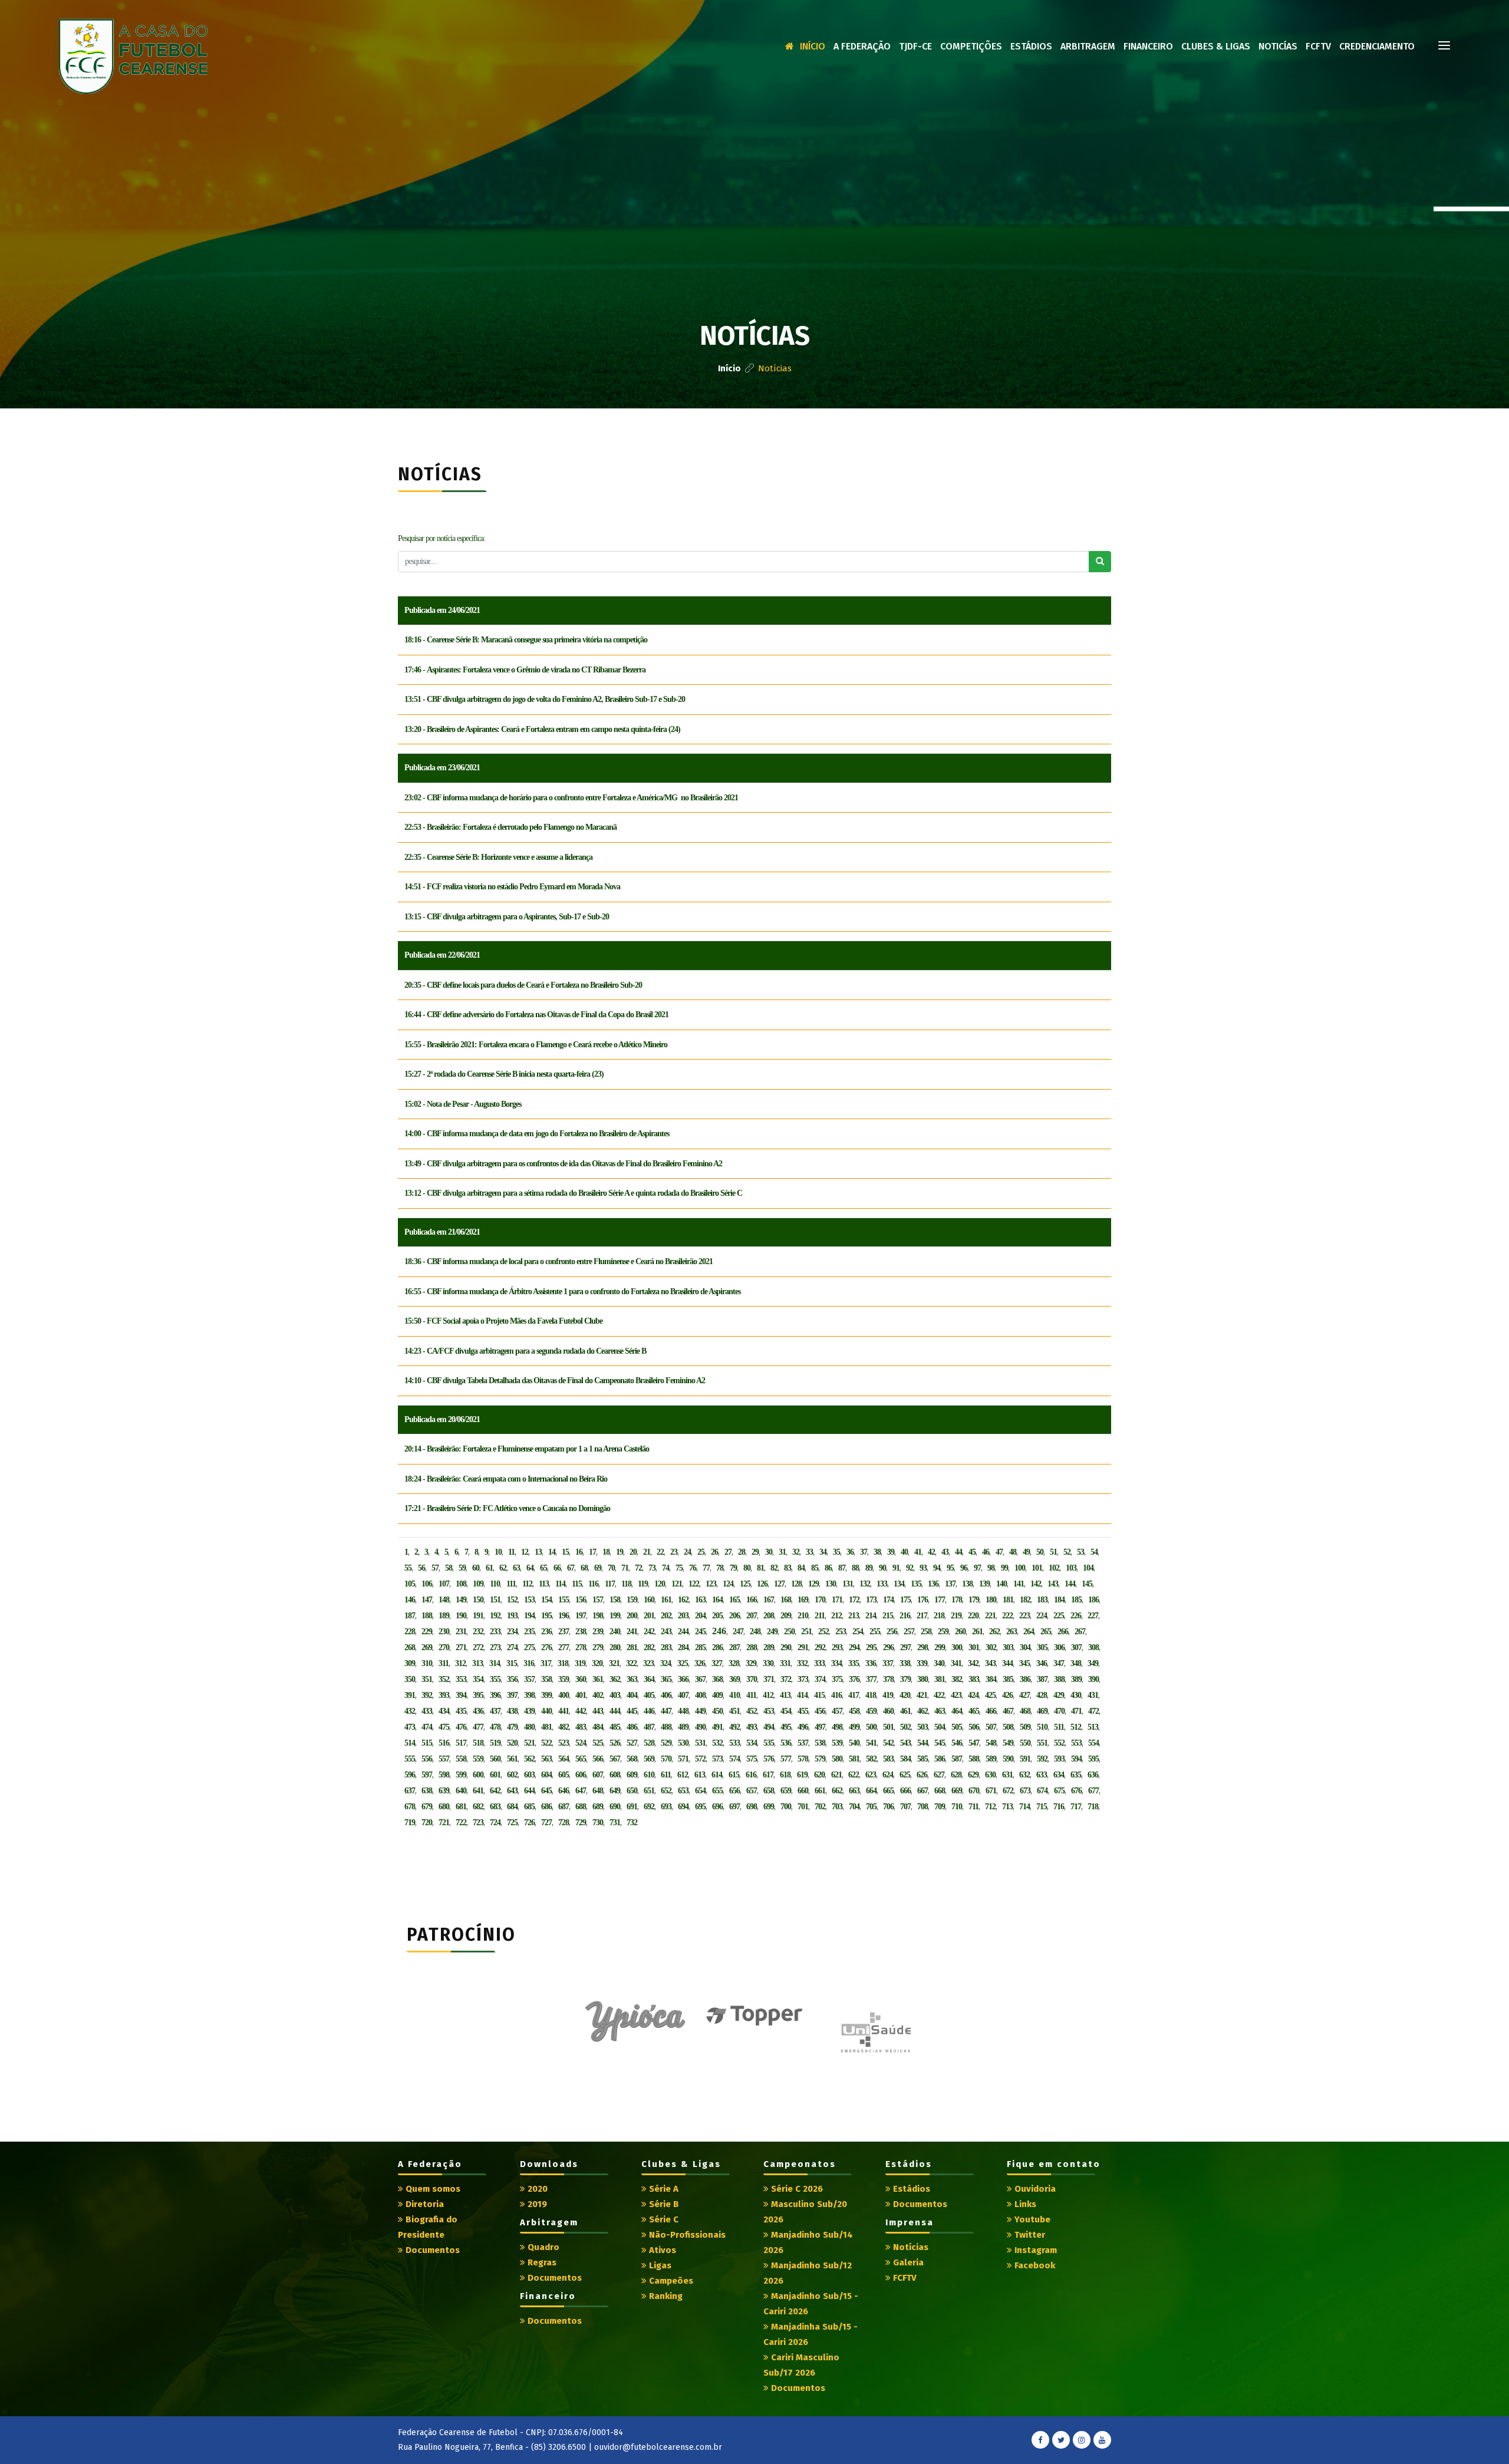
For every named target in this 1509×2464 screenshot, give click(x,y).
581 (854, 1759)
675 (1059, 1791)
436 (478, 1711)
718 (1093, 1807)
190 (461, 1616)
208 (769, 1616)
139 (984, 1584)
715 (1042, 1807)
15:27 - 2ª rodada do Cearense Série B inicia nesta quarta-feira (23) (504, 1074)
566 (598, 1759)
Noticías (1278, 46)
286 (717, 1647)
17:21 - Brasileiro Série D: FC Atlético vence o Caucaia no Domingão (507, 1508)
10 (498, 1552)
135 (916, 1584)
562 (529, 1759)
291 (803, 1647)
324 (665, 1663)
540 (854, 1743)
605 (564, 1775)
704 (854, 1807)
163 (700, 1600)
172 (854, 1600)
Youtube (1031, 2219)
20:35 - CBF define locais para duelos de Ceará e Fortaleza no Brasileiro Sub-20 (523, 985)
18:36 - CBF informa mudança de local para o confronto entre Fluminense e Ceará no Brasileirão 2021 (559, 1261)
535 (769, 1743)
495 (786, 1727)
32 (796, 1552)
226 (1076, 1616)
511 (1059, 1727)
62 (503, 1568)
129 (813, 1584)
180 (991, 1600)
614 (717, 1775)
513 (1093, 1727)
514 (410, 1743)
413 (785, 1695)
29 (755, 1552)
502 (905, 1727)
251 (806, 1632)
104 (1088, 1568)
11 (511, 1552)
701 (803, 1807)
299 (940, 1647)
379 (905, 1679)
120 (660, 1584)
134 (899, 1584)
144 (1070, 1584)
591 (1025, 1759)
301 (974, 1647)
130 (831, 1584)
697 (734, 1807)
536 (786, 1743)
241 (632, 1632)
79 (733, 1568)
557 (444, 1759)
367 (700, 1679)
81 (760, 1568)
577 (786, 1759)
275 (529, 1647)
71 (625, 1568)
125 (745, 1584)
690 (615, 1807)
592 (1042, 1759)
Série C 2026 (796, 2189)
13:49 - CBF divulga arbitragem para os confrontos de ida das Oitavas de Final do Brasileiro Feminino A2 (563, 1164)
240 (615, 1632)
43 (945, 1552)
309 (410, 1663)
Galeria (907, 2262)
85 (815, 1568)
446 (649, 1711)
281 (632, 1647)
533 (734, 1743)
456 (820, 1711)
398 (529, 1695)
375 (837, 1679)
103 (1071, 1568)
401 (581, 1695)
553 (1076, 1743)
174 (888, 1600)
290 (786, 1647)
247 (738, 1632)
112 (527, 1584)
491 (717, 1727)
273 (495, 1647)
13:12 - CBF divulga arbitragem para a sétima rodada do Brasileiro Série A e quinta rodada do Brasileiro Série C (573, 1193)
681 (461, 1807)
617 (768, 1775)
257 (909, 1632)
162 (683, 1600)
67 (571, 1568)
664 (871, 1791)
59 (462, 1568)
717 (1076, 1807)
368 (717, 1679)
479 (512, 1727)
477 (478, 1727)
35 (836, 1552)
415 (819, 1695)
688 (581, 1807)
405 (649, 1695)
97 (977, 1568)
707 (905, 1807)
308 (1093, 1647)
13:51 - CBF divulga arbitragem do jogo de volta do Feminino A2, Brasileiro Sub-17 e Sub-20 (545, 699)
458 (854, 1711)
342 (973, 1663)
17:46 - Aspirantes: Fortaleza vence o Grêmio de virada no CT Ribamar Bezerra (525, 670)
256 (892, 1632)
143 (1053, 1584)
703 (837, 1807)
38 (877, 1552)
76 (693, 1568)
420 (905, 1695)
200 (632, 1616)
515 (427, 1743)
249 (772, 1632)
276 (546, 1647)
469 (1042, 1711)
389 (1076, 1679)
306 (1059, 1647)
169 (803, 1600)
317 (546, 1663)
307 (1076, 1647)
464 (957, 1711)
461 (905, 1711)
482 (564, 1727)
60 (476, 1568)
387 (1042, 1679)
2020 (536, 2189)
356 (512, 1679)
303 (1008, 1647)
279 (598, 1647)
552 (1059, 1743)
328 (734, 1663)
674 (1042, 1791)
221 (990, 1616)
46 (986, 1552)
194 (529, 1616)
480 (529, 1727)
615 (734, 1775)
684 (512, 1807)
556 (427, 1759)
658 (769, 1791)
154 (546, 1600)
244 (683, 1632)
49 (1026, 1552)
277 (564, 1647)
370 (752, 1679)
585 (922, 1759)
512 (1076, 1727)
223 (1024, 1616)
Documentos (431, 2250)
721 (444, 1823)
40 (904, 1552)
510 (1042, 1727)
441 (564, 1711)
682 (478, 1807)
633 (1042, 1775)
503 (922, 1727)
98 (991, 1568)
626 (922, 1775)
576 (769, 1759)
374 (820, 1679)
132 (865, 1584)
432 (410, 1711)
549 (1008, 1743)
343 (990, 1663)
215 (888, 1616)
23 (674, 1552)
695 (700, 1807)
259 (943, 1632)
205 (717, 1616)
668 (940, 1791)
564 (564, 1759)
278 (581, 1647)
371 (769, 1679)
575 (752, 1759)
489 (683, 1727)
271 (461, 1647)
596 (410, 1775)
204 (700, 1616)
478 (495, 1727)
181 (1008, 1600)
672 (1008, 1791)
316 (529, 1663)
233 (495, 1632)
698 (752, 1807)
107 (444, 1584)
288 (752, 1647)
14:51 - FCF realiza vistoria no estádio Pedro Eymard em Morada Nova (512, 887)
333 (819, 1663)
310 (427, 1663)
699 (769, 1807)
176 (922, 1600)
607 (598, 1775)
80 (747, 1568)
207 (752, 1616)
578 (803, 1759)
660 (803, 1791)
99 (1004, 1568)
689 (598, 1807)
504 (940, 1727)
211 (820, 1616)
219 (956, 1616)
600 (478, 1775)
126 (762, 1584)
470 (1059, 1711)
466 (991, 1711)
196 (564, 1616)
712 (990, 1807)
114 (560, 1584)
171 (837, 1600)
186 (1093, 1600)
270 (444, 1647)
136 (933, 1584)
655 (717, 1791)
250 (789, 1632)
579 (820, 1759)
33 (809, 1552)
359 (564, 1679)
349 (1093, 1663)
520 (512, 1743)
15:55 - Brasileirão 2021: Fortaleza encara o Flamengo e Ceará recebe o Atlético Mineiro (536, 1045)
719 (410, 1823)
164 (717, 1600)
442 (581, 1711)
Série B (663, 2204)
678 (410, 1807)
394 (461, 1695)
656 (734, 1791)
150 (478, 1600)
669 (957, 1791)
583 (888, 1759)
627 (939, 1775)
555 (410, 1759)
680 (444, 1807)
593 (1059, 1759)
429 (1059, 1695)
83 (788, 1568)
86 (828, 1568)
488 (666, 1727)
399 (546, 1695)
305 (1042, 1647)
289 (769, 1647)
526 (615, 1743)
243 (666, 1632)
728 (564, 1823)
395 (478, 1695)
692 (649, 1807)
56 (421, 1568)
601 (495, 1775)
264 (1029, 1632)
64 (530, 1568)
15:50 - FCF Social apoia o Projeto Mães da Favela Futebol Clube (503, 1321)
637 (410, 1791)
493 (752, 1727)
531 (700, 1743)
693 (666, 1807)
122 (694, 1584)
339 (922, 1663)
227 (1093, 1616)
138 (967, 1584)
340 (939, 1663)
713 (1007, 1807)
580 (837, 1759)
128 (796, 1584)
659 (786, 1791)
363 (632, 1679)
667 (922, 1791)
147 (427, 1600)
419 (888, 1695)
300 (957, 1647)
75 (679, 1568)
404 (632, 1695)
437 (495, 1711)
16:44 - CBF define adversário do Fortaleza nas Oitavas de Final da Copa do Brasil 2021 (536, 1015)
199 (615, 1616)
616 (751, 1775)
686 (546, 1807)
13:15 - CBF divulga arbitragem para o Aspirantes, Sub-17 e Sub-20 (507, 917)
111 (511, 1584)
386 (1025, 1679)
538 (820, 1743)
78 (720, 1568)
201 (649, 1616)
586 (940, 1759)
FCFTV (1318, 46)
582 (871, 1759)
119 (643, 1584)
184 (1059, 1600)
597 (427, 1775)
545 (940, 1743)
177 (940, 1600)
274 (512, 1647)
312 (460, 1663)
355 (495, 1679)
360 (581, 1679)
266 (1063, 1632)
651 (649, 1791)
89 (869, 1568)
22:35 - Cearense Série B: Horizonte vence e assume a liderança (498, 857)
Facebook (1034, 2265)
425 (990, 1695)
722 (461, 1823)
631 (1007, 1775)
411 (751, 1695)
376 (854, 1679)
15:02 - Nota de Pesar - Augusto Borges (463, 1104)
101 (1037, 1568)
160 (649, 1600)
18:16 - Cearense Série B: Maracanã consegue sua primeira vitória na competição (526, 640)
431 (1093, 1695)
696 (717, 1807)
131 (848, 1584)
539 (837, 1743)
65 (543, 1568)
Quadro (542, 2247)
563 (546, 1759)
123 (711, 1584)
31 (782, 1552)
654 (700, 1791)
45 (972, 1552)
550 (1025, 1743)
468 (1025, 1711)
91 (896, 1568)
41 (918, 1552)
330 (768, 1663)
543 (905, 1743)
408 (700, 1695)
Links (1024, 2204)
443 (598, 1711)
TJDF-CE (915, 46)
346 (1042, 1663)
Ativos (661, 2250)
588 (974, 1759)
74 (665, 1568)
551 (1042, 1743)
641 (478, 1791)
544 (922, 1743)
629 (973, 1775)
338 (905, 1663)
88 (855, 1568)
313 (477, 1663)
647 (581, 1791)
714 (1024, 1807)
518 (478, 1743)
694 (683, 1807)
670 (974, 1791)
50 (1040, 1552)
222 (1007, 1616)
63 (516, 1568)
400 (564, 1695)
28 (742, 1552)
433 (427, 1711)
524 (581, 1743)
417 (854, 1695)
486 (632, 1727)
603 (529, 1775)
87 (842, 1568)
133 (882, 1584)
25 (701, 1552)
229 (427, 1632)
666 (905, 1791)
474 (427, 1727)
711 (973, 1807)
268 (410, 1647)
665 (888, 1791)
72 (638, 1568)
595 (1093, 1759)
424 (973, 1695)
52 (1067, 1552)
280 (615, 1647)
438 (512, 1711)
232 (478, 1632)
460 (888, 1711)
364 (649, 1679)
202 (666, 1616)
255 (875, 1632)
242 (649, 1632)
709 (940, 1807)
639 (444, 1791)
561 (512, 1759)
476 (461, 1727)
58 (449, 1568)
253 (841, 1632)
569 (649, 1759)
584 (905, 1759)
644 (529, 1791)
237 (564, 1632)
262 (994, 1632)
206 (734, 1616)
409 (717, 1695)
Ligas (659, 2265)
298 (922, 1647)
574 (734, 1759)
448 (683, 1711)
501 (888, 1727)
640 (461, 1791)
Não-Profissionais (686, 2235)
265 (1046, 1632)
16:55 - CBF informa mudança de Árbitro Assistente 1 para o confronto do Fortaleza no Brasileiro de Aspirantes (572, 1292)
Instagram (1034, 2250)
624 (888, 1775)
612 (683, 1775)
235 (529, 1632)
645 (546, 1791)
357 (529, 1679)
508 (1008, 1727)
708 (922, 1807)
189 (444, 1616)
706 (888, 1807)
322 (631, 1663)
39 (891, 1552)
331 (785, 1663)
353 (461, 1679)
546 (957, 1743)
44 (958, 1552)
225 (1059, 1616)
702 (820, 1807)
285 (700, 1647)
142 (1036, 1584)
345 (1024, 1663)
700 (786, 1807)
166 (752, 1600)
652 (666, 1791)
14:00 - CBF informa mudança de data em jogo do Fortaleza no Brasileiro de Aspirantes (537, 1134)
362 (615, 1679)
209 (786, 1616)
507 (991, 1727)
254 (858, 1632)
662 (837, 1791)
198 (598, 1616)
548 (991, 1743)
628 (956, 1775)
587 (957, 1759)
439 (529, 1711)
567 (615, 1759)
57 (435, 1568)
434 (444, 1711)
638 (427, 1791)
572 (700, 1759)
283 (666, 1647)
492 (734, 1727)
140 (1001, 1584)
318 (563, 1663)
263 (1012, 1632)
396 (495, 1695)
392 (427, 1695)
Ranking (665, 2296)
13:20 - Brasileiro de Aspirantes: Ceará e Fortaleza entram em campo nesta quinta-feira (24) (542, 729)
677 (1093, 1791)
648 (598, 1791)
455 (803, 1711)
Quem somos (432, 2189)
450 (717, 1711)
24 (687, 1552)
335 (854, 1663)
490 (700, 1727)
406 (666, 1695)
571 (683, 1759)
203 (683, 1616)
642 (495, 1791)
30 (769, 1552)
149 (461, 1600)
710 (957, 1807)
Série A (663, 2189)
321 (614, 1663)
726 (529, 1823)
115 (577, 1584)
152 (512, 1600)
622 (854, 1775)
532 (717, 1743)
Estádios (1031, 46)
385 (1008, 1679)
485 (615, 1727)
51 (1053, 1552)
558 (461, 1759)
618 (785, 1775)
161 (666, 1600)
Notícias (910, 2247)
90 (882, 1568)
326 (700, 1663)
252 (823, 1632)
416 (836, 1695)
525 (598, 1743)
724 (495, 1823)
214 (871, 1616)
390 (1093, 1679)
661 (820, 1791)
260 (960, 1632)
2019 (536, 2204)
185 (1076, 1600)
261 (977, 1632)
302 (991, 1647)
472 (1093, 1711)
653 (683, 1791)
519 (495, 1743)
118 (626, 1584)
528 (649, 1743)
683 (495, 1807)
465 (974, 1711)
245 (700, 1632)
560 (495, 1759)
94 (937, 1568)
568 (632, 1759)
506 (974, 1727)
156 (581, 1600)
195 (546, 1616)
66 (557, 1568)
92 (910, 1568)
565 (581, 1759)
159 (632, 1600)
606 (581, 1775)
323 (648, 1663)
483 (581, 1727)
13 (538, 1552)
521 (529, 1743)
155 (564, 1600)
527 (632, 1743)
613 (700, 1775)
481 (546, 1727)
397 (512, 1695)
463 (940, 1711)
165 (734, 1600)
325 (683, 1663)
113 (544, 1584)
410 (734, 1695)
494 (769, 1727)
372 (786, 1679)
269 (427, 1647)
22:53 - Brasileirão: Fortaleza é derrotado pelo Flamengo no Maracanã (510, 827)
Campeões (670, 2281)
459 (871, 1711)
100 (1020, 1568)
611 (666, 1775)
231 (461, 1632)
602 (512, 1775)
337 (888, 1663)
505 (957, 1727)
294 (854, 1647)
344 (1007, 1663)
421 (922, 1695)
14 (552, 1552)
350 (410, 1679)
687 (564, 1807)
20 (633, 1552)
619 (802, 1775)
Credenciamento (1377, 46)
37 (864, 1552)
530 (683, 1743)
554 (1093, 1743)
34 (823, 1552)
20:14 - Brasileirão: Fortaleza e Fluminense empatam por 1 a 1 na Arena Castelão (527, 1449)
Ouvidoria (1034, 2189)
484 (598, 1727)
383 (974, 1679)
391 (410, 1695)
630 (990, 1775)
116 (593, 1584)
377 (871, 1679)
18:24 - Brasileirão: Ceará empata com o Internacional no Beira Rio (506, 1479)
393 (444, 1695)
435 (461, 1711)
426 (1007, 1695)
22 (660, 1552)
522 (546, 1743)
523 (564, 1743)
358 (546, 1679)
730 (598, 1823)
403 (615, 1695)
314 (495, 1663)
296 (888, 1647)
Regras (541, 2262)
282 (649, 1647)
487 (649, 1727)
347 (1059, 1663)
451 (734, 1711)
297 (905, 1647)
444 (615, 1711)
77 (706, 1568)
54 (1094, 1552)
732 (632, 1823)
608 (615, 1775)
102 (1054, 1568)
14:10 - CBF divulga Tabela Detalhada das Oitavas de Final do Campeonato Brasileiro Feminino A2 (555, 1381)
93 (923, 1568)
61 (489, 1568)
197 (581, 1616)
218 (939, 1616)
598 (444, 1775)
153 (529, 1600)
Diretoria (424, 2204)
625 (905, 1775)
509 (1025, 1727)
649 (615, 1791)
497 (820, 1727)
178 (957, 1600)
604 (546, 1775)
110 (495, 1584)
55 (408, 1568)
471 (1076, 1711)
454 (786, 1711)
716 (1059, 1807)
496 (803, 1727)
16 (579, 1552)
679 (427, 1807)
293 (837, 1647)
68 (584, 1568)
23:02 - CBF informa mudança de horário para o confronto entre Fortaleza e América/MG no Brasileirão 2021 (571, 798)
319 (580, 1663)
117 (610, 1584)
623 (871, 1775)
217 (922, 1616)
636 (1093, 1775)
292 (820, 1647)
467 (1008, 1711)
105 (410, 1584)
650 (632, 1791)
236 (546, 1632)
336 (871, 1663)
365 (666, 1679)
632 (1024, 1775)
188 (427, 1616)
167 (769, 1600)
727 (546, 1823)
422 (939, 1695)
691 (632, 1807)
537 (803, 1743)
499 (854, 1727)
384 (991, 1679)
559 (478, 1759)
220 (973, 1616)
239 (598, 1632)
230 (444, 1632)
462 (922, 1711)
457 (837, 1711)
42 (931, 1552)
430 (1076, 1695)
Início (813, 46)
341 (956, 1663)
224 (1042, 1616)
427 (1024, 1695)
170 (820, 1600)
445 (632, 1711)
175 (905, 1600)
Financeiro (1148, 46)
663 (854, 1791)
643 (512, 1791)
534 (752, 1743)
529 (666, 1743)
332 (802, 1663)
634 (1059, 1775)
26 (714, 1552)
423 (956, 1695)
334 (836, 1663)
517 (461, 1743)
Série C (663, 2219)
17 (592, 1552)
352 (444, 1679)
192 (495, 1616)
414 (802, 1695)
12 (525, 1552)
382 (957, 1679)
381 (940, 1679)
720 (427, 1823)
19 (620, 1552)
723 (478, 1823)
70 (611, 1568)
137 (950, 1584)
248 (755, 1632)
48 (1013, 1552)
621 (836, 1775)
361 (598, 1679)
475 (444, 1727)
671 (991, 1791)
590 (1008, 1759)
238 (581, 1632)
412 (768, 1695)
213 (854, 1616)
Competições (971, 46)
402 (598, 1695)
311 (444, 1663)
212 (836, 1616)
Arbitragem (1088, 46)
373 (803, 1679)
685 (529, 1807)
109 (478, 1584)
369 (734, 1679)
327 (717, 1663)
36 (850, 1552)
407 (683, 1695)
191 (478, 1616)
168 (786, 1600)
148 (444, 1600)
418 (871, 1695)
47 (999, 1552)
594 (1076, 1759)
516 (444, 1743)
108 (461, 1584)
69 (598, 1568)
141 (1019, 1584)
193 (512, 1616)
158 (615, 1600)
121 (677, 1584)
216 (905, 1616)
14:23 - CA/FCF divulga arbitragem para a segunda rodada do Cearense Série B (525, 1351)
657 (752, 1791)
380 (922, 1679)
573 (717, 1759)
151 (495, 1600)
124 (728, 1584)
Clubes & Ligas (1216, 46)
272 (478, 1647)
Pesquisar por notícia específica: (442, 538)
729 (581, 1823)
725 (512, 1823)
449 (700, 1711)
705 (871, 1807)
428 (1042, 1695)
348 (1076, 1663)
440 (546, 1711)
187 (410, 1616)
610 (649, 1775)
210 (803, 1616)
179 (974, 1600)
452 (752, 1711)
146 (410, 1600)
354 (478, 1679)
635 (1076, 1775)
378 (888, 1679)
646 (564, 1791)
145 (1087, 1584)
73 (652, 1568)
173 (871, 1600)
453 (769, 1711)
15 (565, 1552)
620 (819, 1775)
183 (1042, 1600)
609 (632, 1775)
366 (683, 1679)
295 (871, 1647)
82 (774, 1568)
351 (427, 1679)
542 (888, 1743)
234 (512, 1632)
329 (751, 1663)
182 (1025, 1600)
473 (410, 1727)
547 (974, 1743)
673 (1025, 1791)
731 (615, 1823)
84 (801, 1568)
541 (871, 1743)
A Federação (862, 46)
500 (871, 1727)
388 (1059, 1679)
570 (666, 1759)
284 (683, 1647)
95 (950, 1568)
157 (598, 1600)
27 (728, 1552)
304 (1025, 1647)
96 (964, 1568)
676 (1076, 1791)
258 (926, 1632)
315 (512, 1663)
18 (606, 1552)
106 (427, 1584)
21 (647, 1552)
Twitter (1029, 2235)
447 (666, 1711)
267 (1080, 1632)
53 (1080, 1552)
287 (734, 1647)
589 (991, 1759)
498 (837, 1727)
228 (410, 1632)
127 (779, 1584)
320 (597, 1663)
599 (461, 1775)
